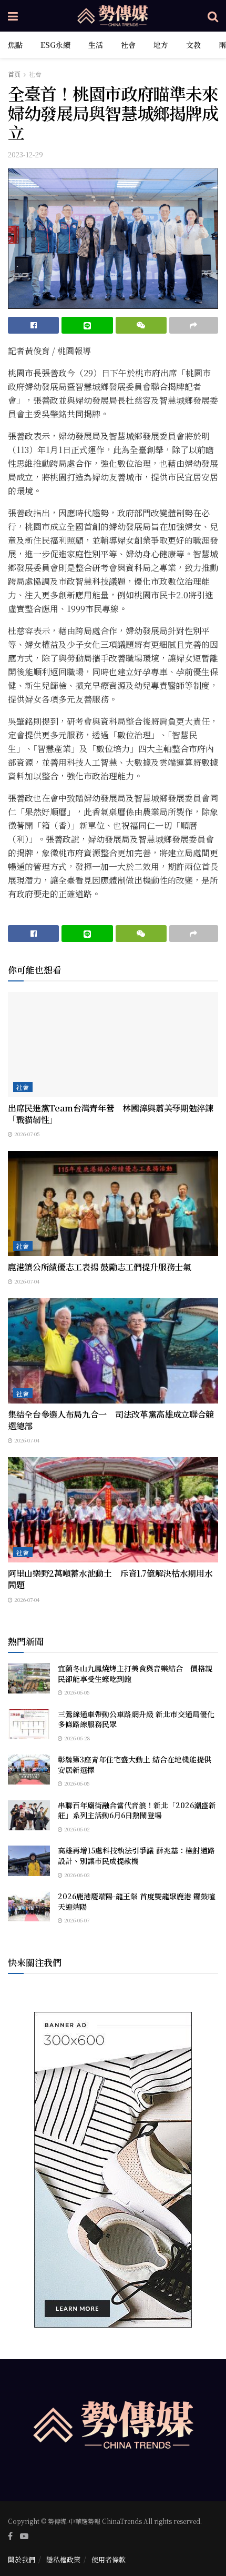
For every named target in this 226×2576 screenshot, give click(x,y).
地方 (161, 45)
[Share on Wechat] (141, 325)
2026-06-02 (76, 1829)
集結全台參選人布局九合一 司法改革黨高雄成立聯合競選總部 (111, 1420)
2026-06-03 (76, 1875)
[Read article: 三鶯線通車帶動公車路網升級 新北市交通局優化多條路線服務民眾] (29, 1724)
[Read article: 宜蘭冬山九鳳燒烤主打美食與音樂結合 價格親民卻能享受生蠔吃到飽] (29, 1678)
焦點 (15, 45)
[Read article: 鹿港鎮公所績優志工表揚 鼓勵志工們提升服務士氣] (113, 1204)
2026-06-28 (76, 1738)
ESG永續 (55, 45)
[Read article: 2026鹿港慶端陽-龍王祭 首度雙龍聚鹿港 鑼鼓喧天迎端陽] (29, 1906)
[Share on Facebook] (33, 325)
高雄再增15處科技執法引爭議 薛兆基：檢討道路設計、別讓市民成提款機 (136, 1856)
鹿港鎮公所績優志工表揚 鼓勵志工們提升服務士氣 (100, 1267)
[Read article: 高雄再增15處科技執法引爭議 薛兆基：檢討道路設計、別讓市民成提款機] (29, 1861)
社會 (128, 45)
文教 (193, 45)
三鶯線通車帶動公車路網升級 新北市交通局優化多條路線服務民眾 (136, 1719)
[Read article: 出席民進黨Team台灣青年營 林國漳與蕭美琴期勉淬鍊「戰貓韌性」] (113, 1045)
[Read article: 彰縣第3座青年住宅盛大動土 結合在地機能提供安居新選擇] (29, 1770)
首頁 (14, 74)
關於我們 (22, 2559)
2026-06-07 (76, 1920)
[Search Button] (213, 16)
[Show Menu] (13, 16)
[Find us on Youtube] (24, 2536)
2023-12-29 (25, 154)
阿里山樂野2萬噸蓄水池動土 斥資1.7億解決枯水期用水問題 (110, 1579)
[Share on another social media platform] (194, 325)
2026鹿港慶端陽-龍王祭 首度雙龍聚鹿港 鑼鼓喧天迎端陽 (137, 1901)
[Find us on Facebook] (10, 2536)
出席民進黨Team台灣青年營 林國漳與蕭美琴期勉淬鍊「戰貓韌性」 (111, 1114)
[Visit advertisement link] (113, 2170)
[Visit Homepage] (113, 16)
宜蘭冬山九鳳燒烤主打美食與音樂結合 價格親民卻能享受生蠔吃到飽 (135, 1673)
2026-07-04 (26, 1281)
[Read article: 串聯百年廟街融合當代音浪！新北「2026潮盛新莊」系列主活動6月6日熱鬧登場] (29, 1815)
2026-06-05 (76, 1692)
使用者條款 (109, 2559)
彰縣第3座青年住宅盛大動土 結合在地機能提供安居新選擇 (135, 1765)
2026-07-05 (26, 1134)
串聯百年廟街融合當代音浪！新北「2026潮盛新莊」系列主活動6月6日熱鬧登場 (137, 1810)
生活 (96, 45)
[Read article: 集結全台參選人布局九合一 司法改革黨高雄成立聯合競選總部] (113, 1351)
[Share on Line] (87, 325)
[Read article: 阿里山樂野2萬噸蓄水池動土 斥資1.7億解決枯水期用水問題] (113, 1510)
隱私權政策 (63, 2559)
